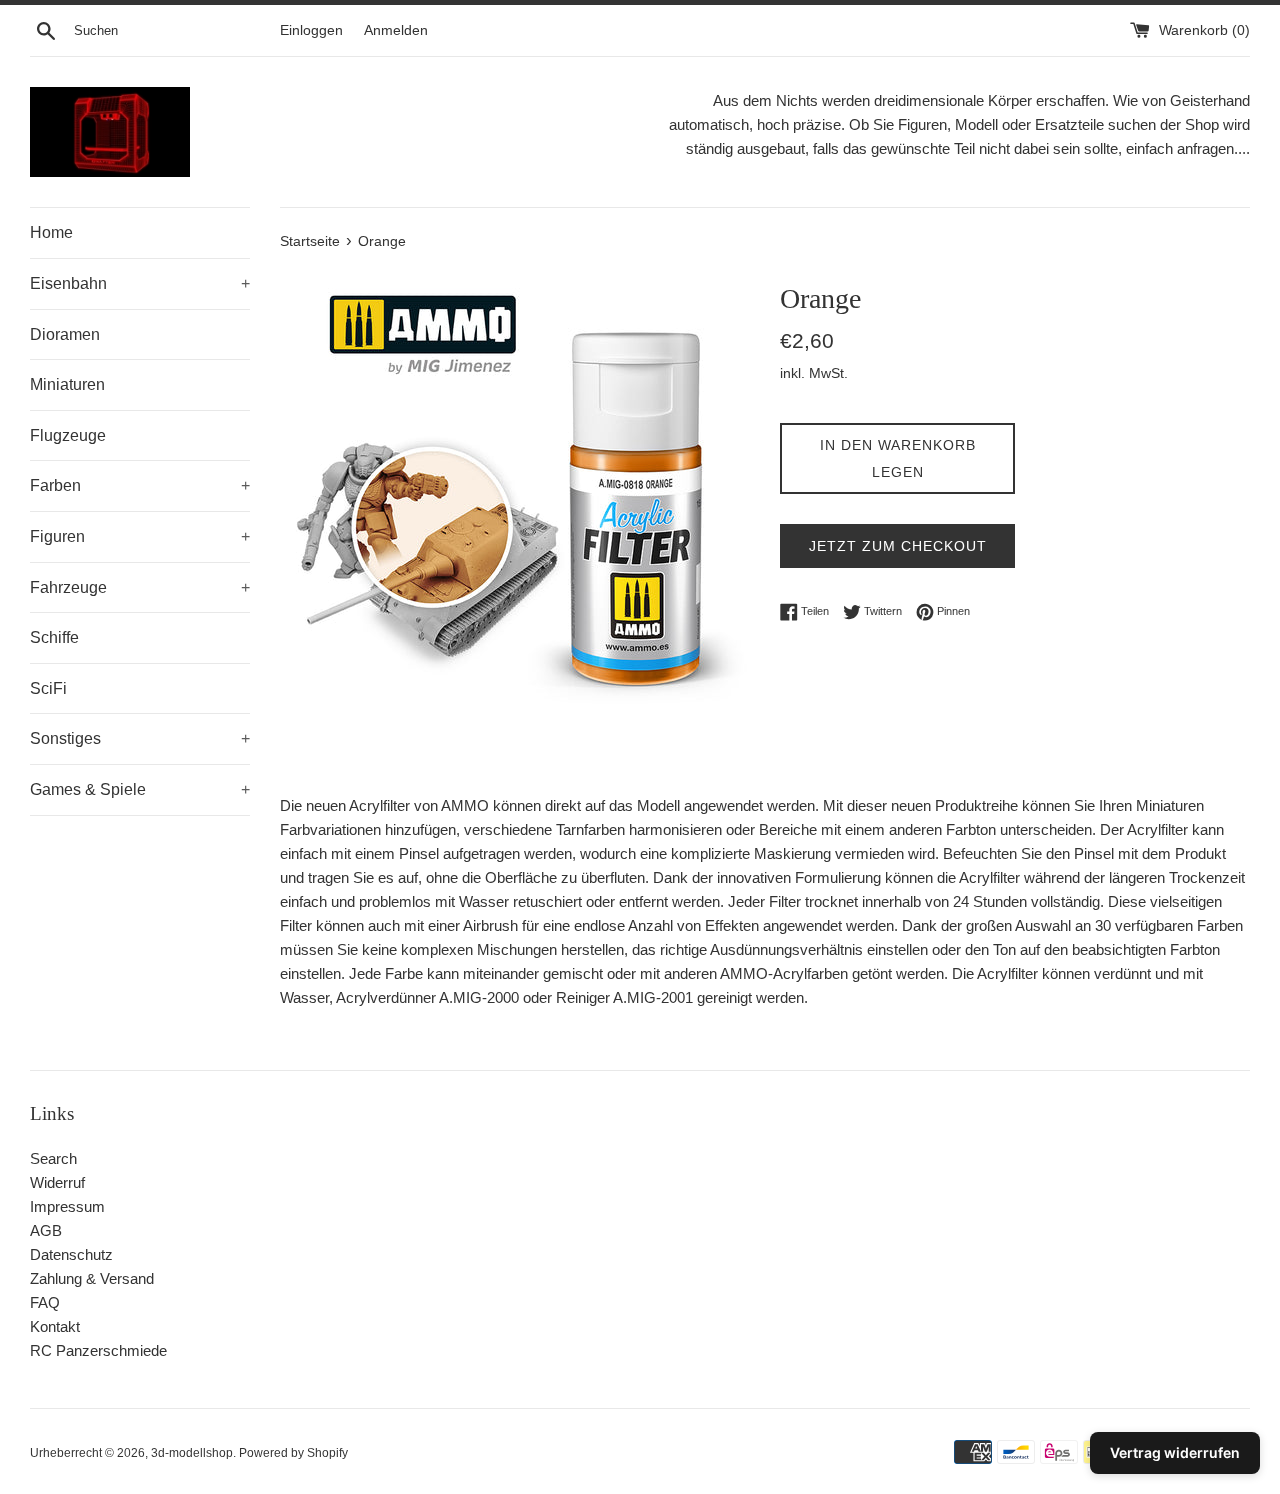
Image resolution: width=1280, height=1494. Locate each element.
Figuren (140, 536)
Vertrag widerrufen (1175, 1452)
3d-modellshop (192, 1453)
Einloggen (311, 30)
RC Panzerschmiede (98, 1350)
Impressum (67, 1206)
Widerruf (57, 1182)
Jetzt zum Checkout (898, 546)
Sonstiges (140, 738)
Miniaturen (67, 384)
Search (53, 1158)
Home (51, 232)
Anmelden (396, 30)
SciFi (48, 688)
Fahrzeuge (140, 587)
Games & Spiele (140, 789)
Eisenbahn (140, 283)
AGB (46, 1230)
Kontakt (55, 1326)
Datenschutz (71, 1254)
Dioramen (65, 334)
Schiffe (54, 637)
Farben (140, 485)
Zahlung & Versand (92, 1278)
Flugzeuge (68, 435)
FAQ (45, 1302)
